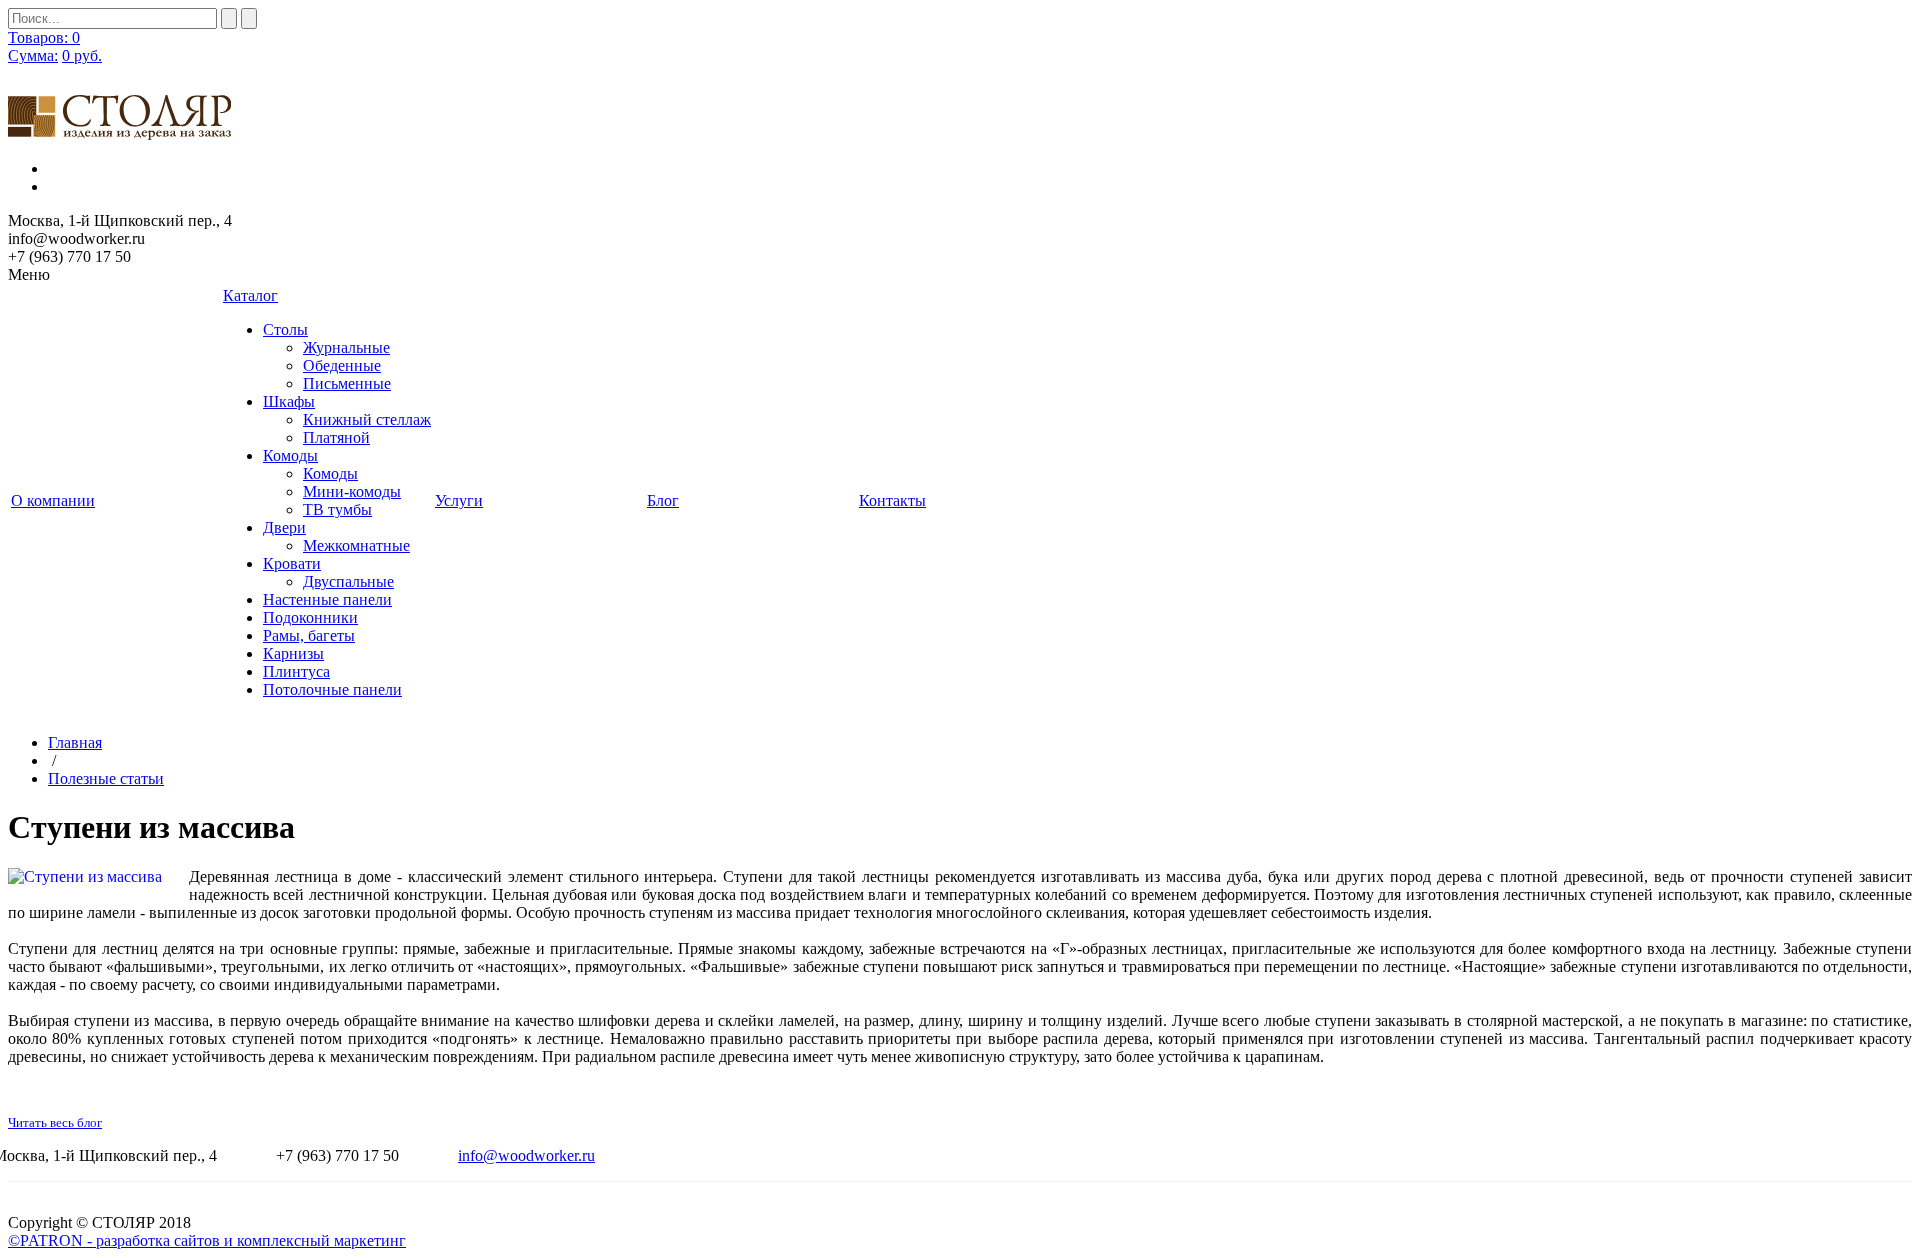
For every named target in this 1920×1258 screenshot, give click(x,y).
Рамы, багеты (309, 635)
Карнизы (293, 653)
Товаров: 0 (44, 37)
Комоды (290, 455)
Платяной (336, 437)
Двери (284, 527)
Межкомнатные (356, 545)
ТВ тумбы (337, 509)
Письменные (347, 383)
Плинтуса (296, 671)
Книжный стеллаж (367, 419)
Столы (285, 329)
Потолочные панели (332, 689)
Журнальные (346, 347)
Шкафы (289, 401)
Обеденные (342, 365)
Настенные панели (327, 599)
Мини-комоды (352, 491)
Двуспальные (348, 581)
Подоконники (310, 617)
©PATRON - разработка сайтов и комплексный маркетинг (207, 1240)
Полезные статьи (106, 778)
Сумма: (33, 55)
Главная (75, 742)
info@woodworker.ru (526, 1155)
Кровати (292, 563)
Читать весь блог (55, 1122)
